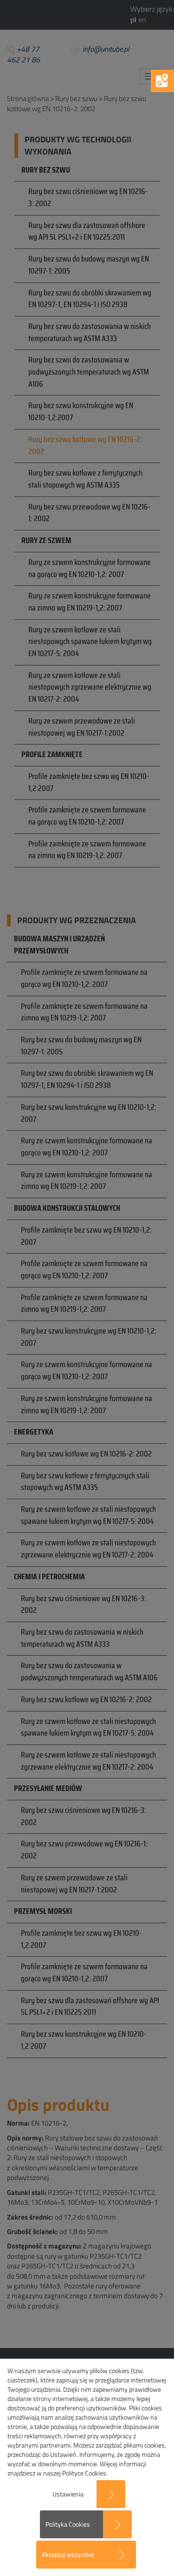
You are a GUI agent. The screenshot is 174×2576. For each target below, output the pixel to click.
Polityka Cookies (68, 2524)
